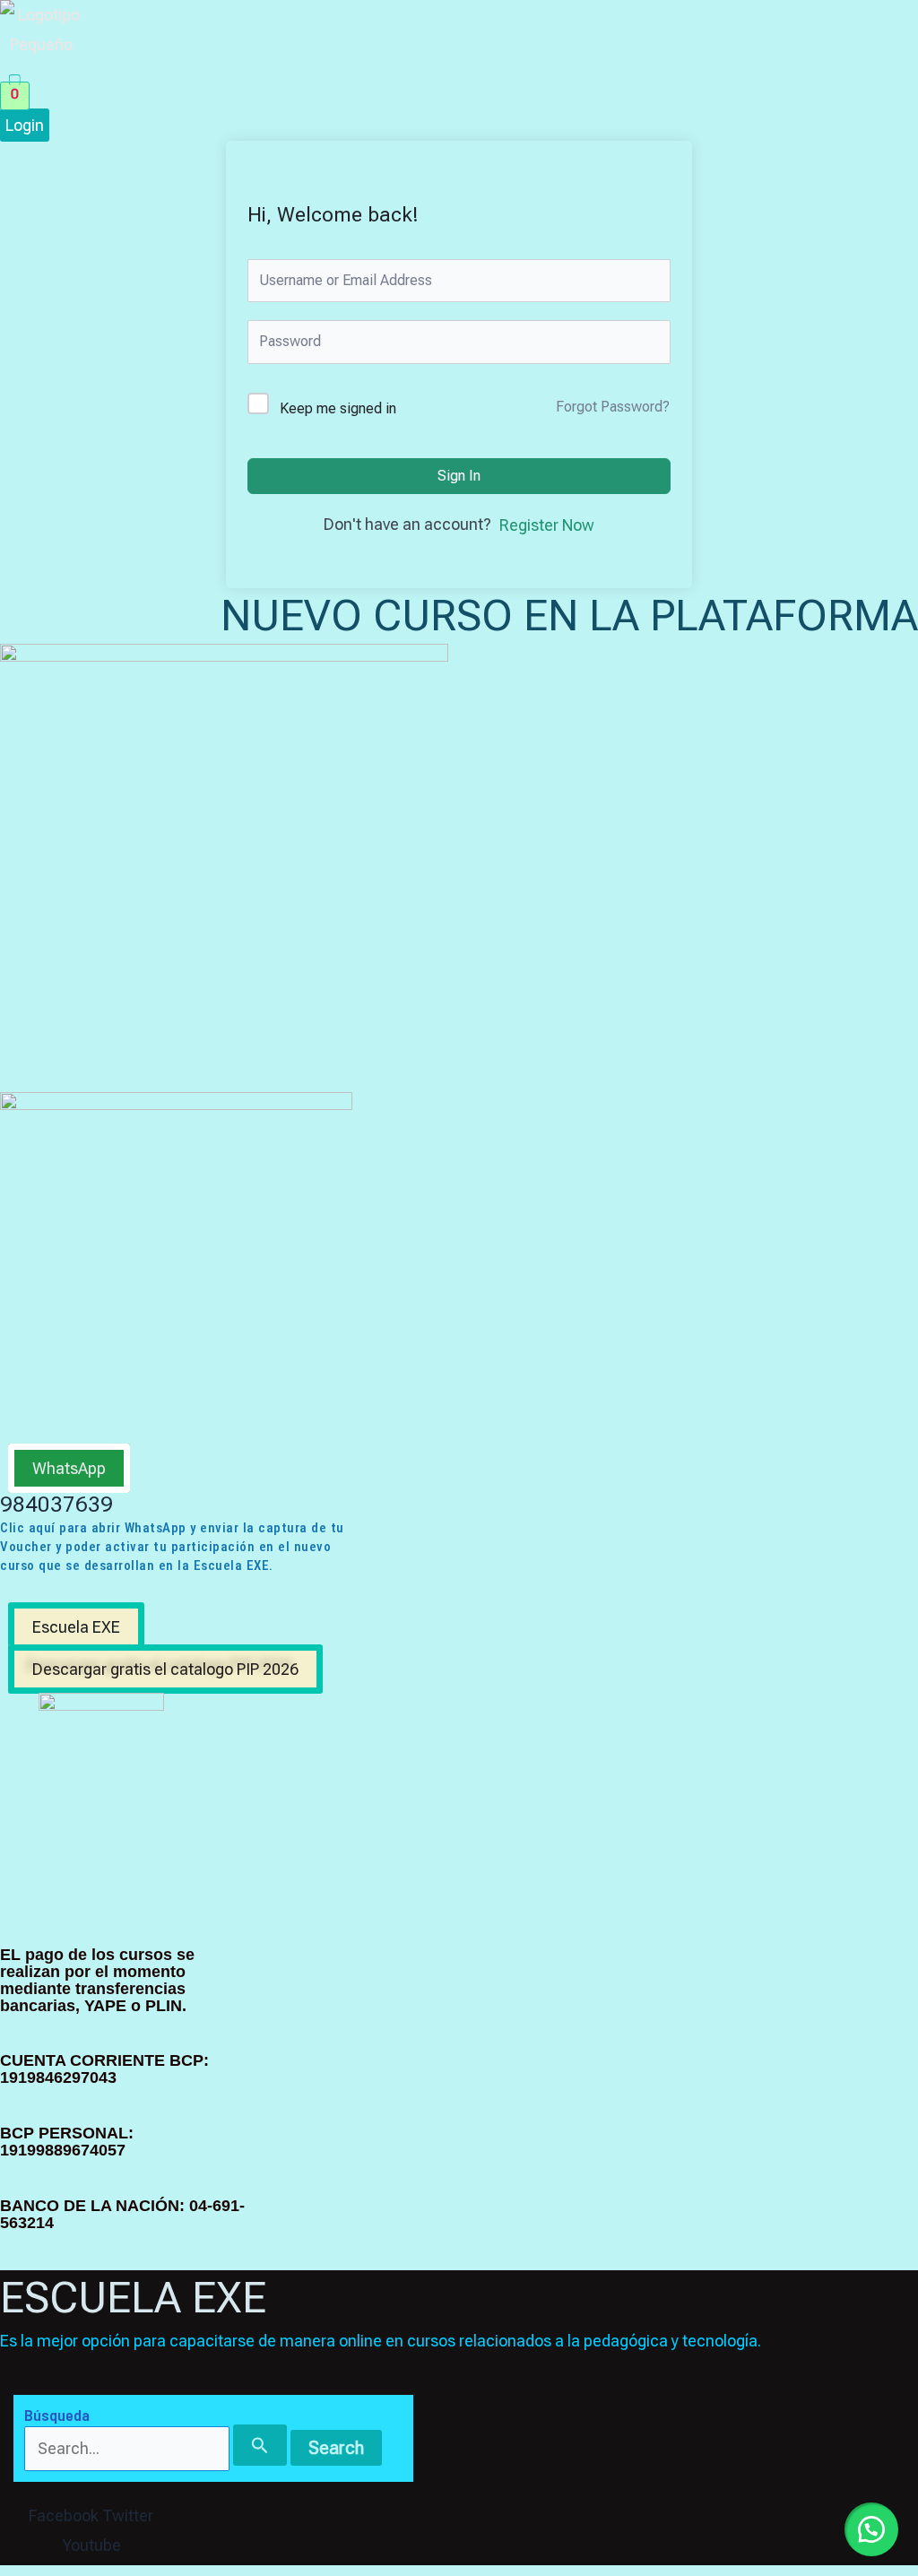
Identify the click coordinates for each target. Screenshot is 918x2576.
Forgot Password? (613, 407)
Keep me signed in (338, 408)
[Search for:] (157, 2448)
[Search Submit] (260, 2445)
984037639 (56, 1505)
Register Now (547, 525)
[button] (298, 70)
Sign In (459, 476)
